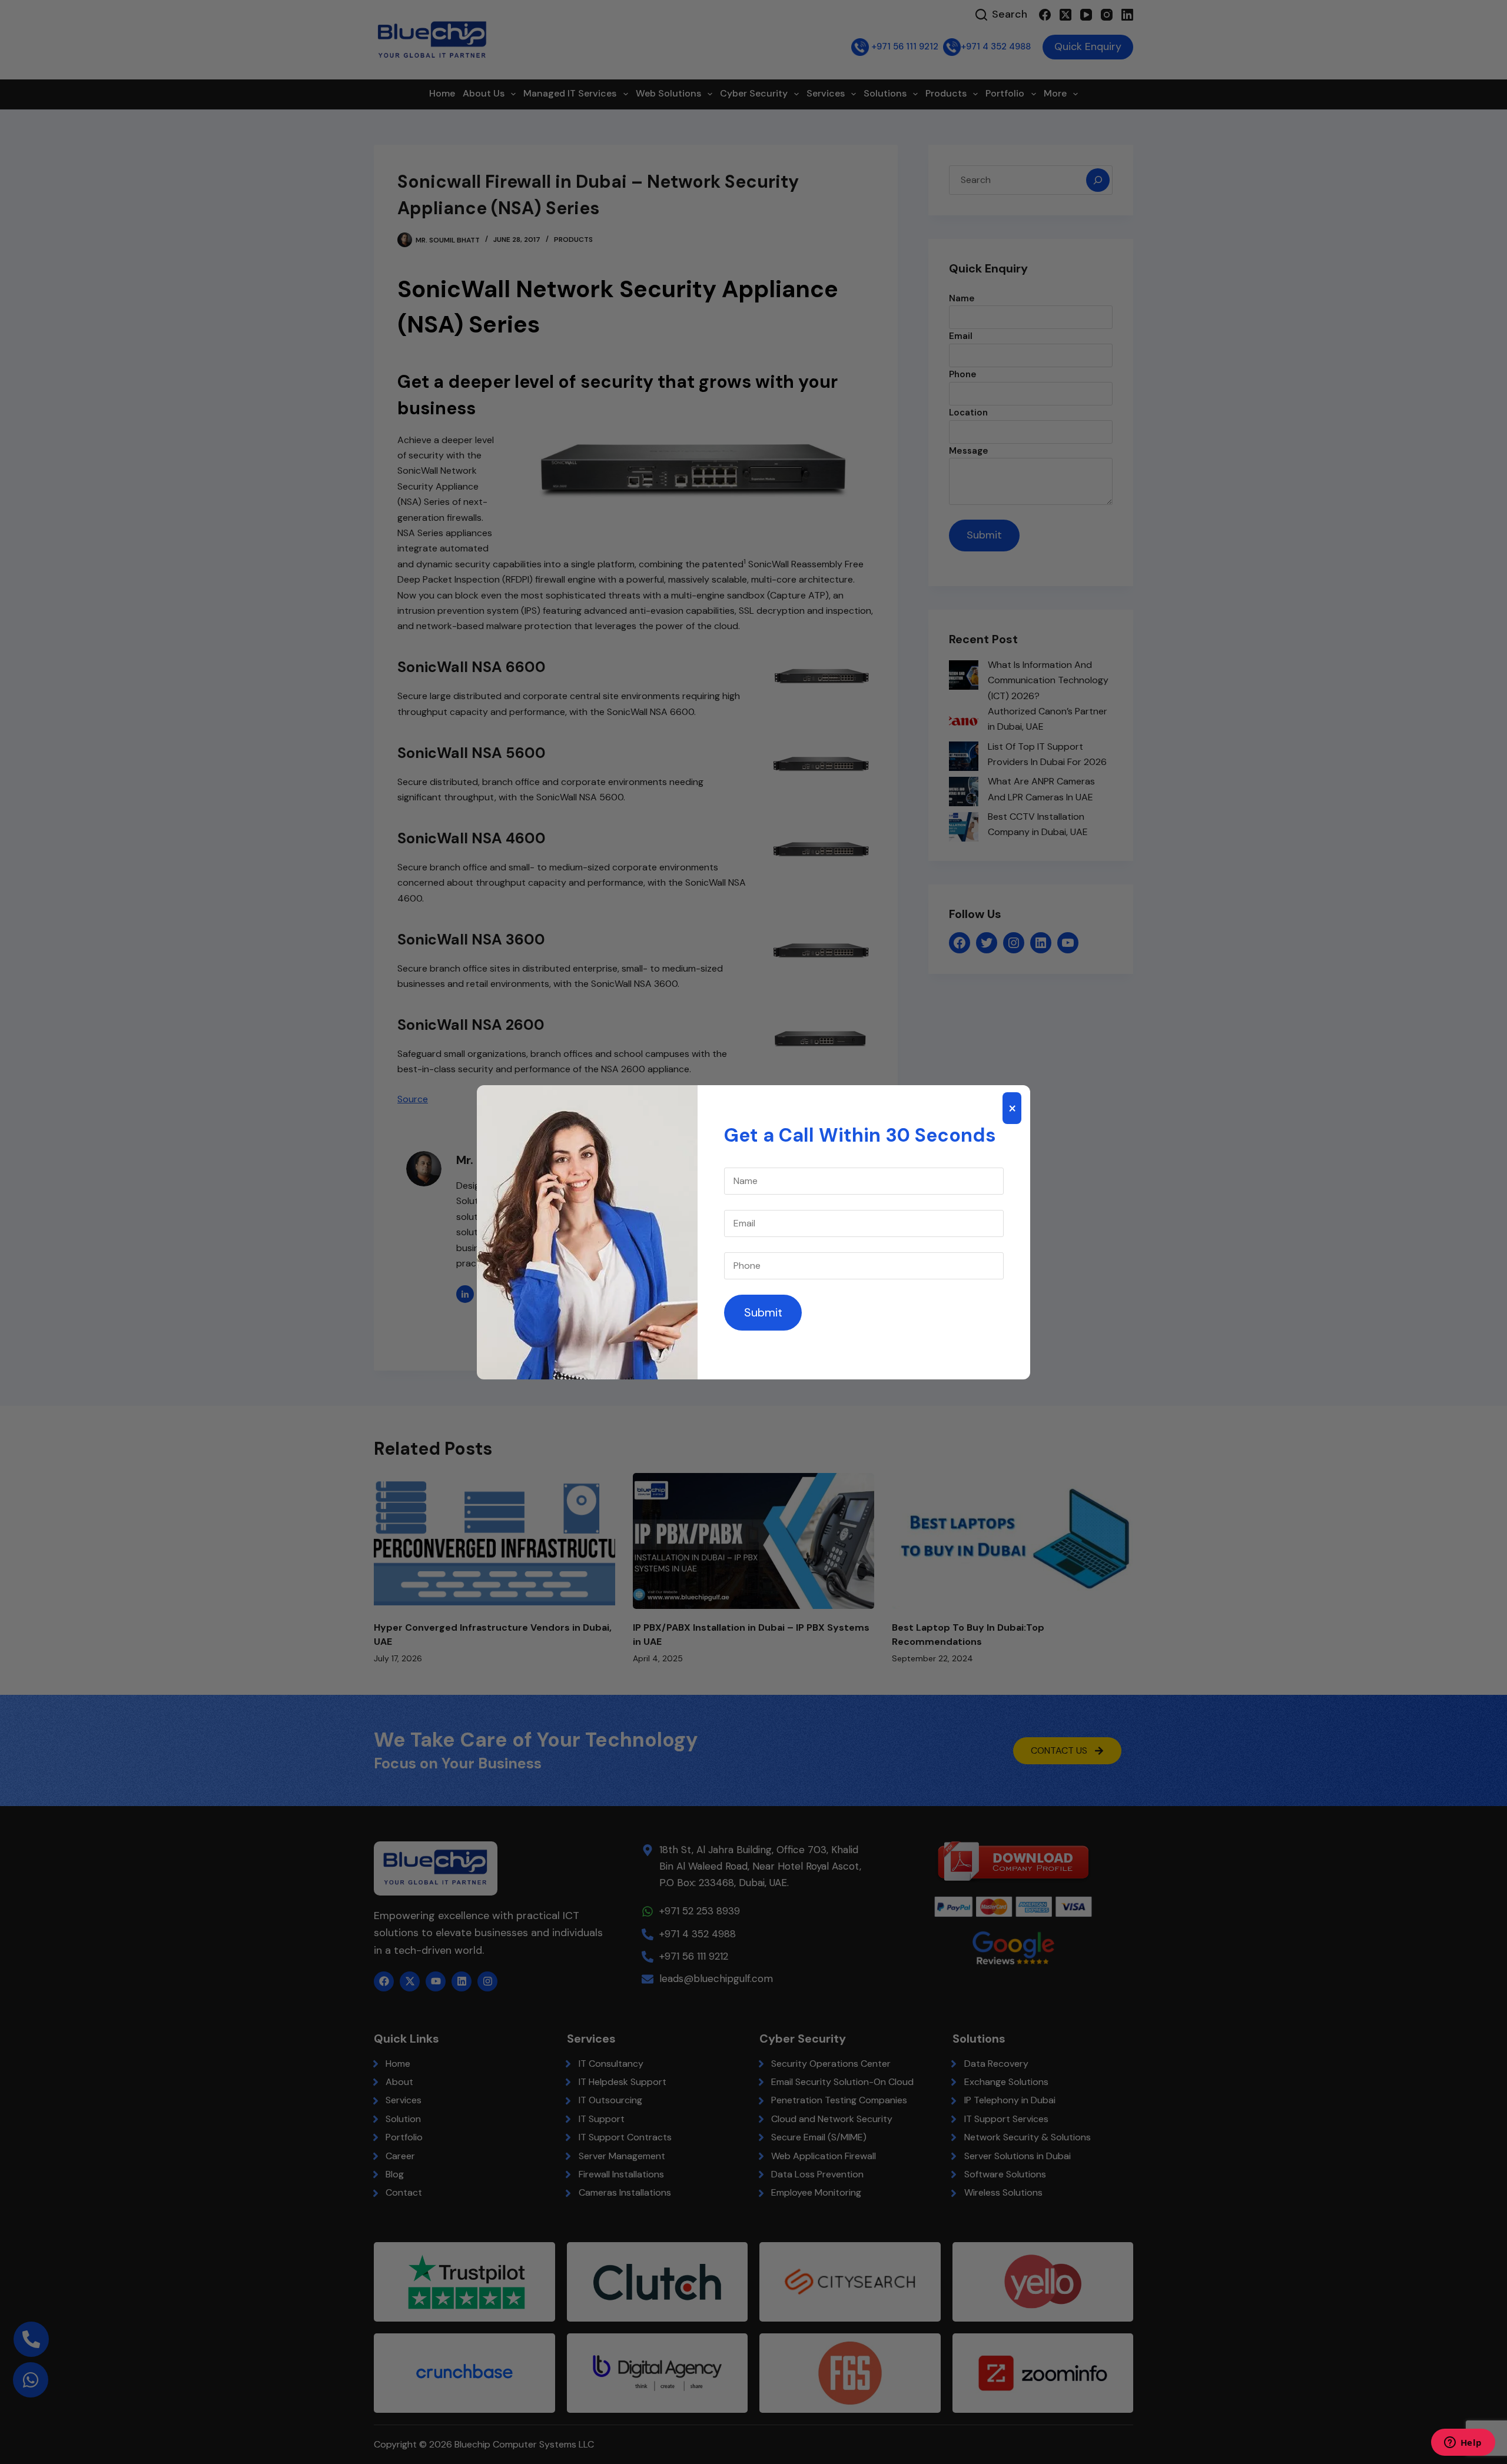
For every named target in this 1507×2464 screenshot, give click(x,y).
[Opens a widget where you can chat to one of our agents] (1463, 2443)
